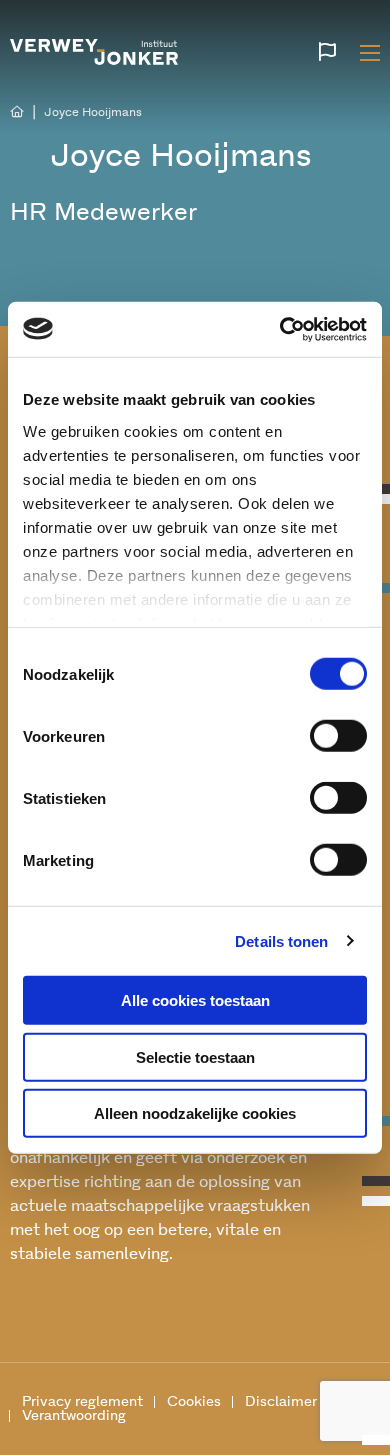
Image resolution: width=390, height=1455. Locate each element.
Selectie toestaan (195, 1056)
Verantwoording (74, 1416)
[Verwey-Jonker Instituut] (94, 49)
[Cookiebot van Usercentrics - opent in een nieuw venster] (280, 329)
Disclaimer (281, 1402)
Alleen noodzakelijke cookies (195, 1113)
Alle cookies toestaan (195, 1000)
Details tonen (281, 940)
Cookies (194, 1402)
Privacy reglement (82, 1402)
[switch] (338, 736)
